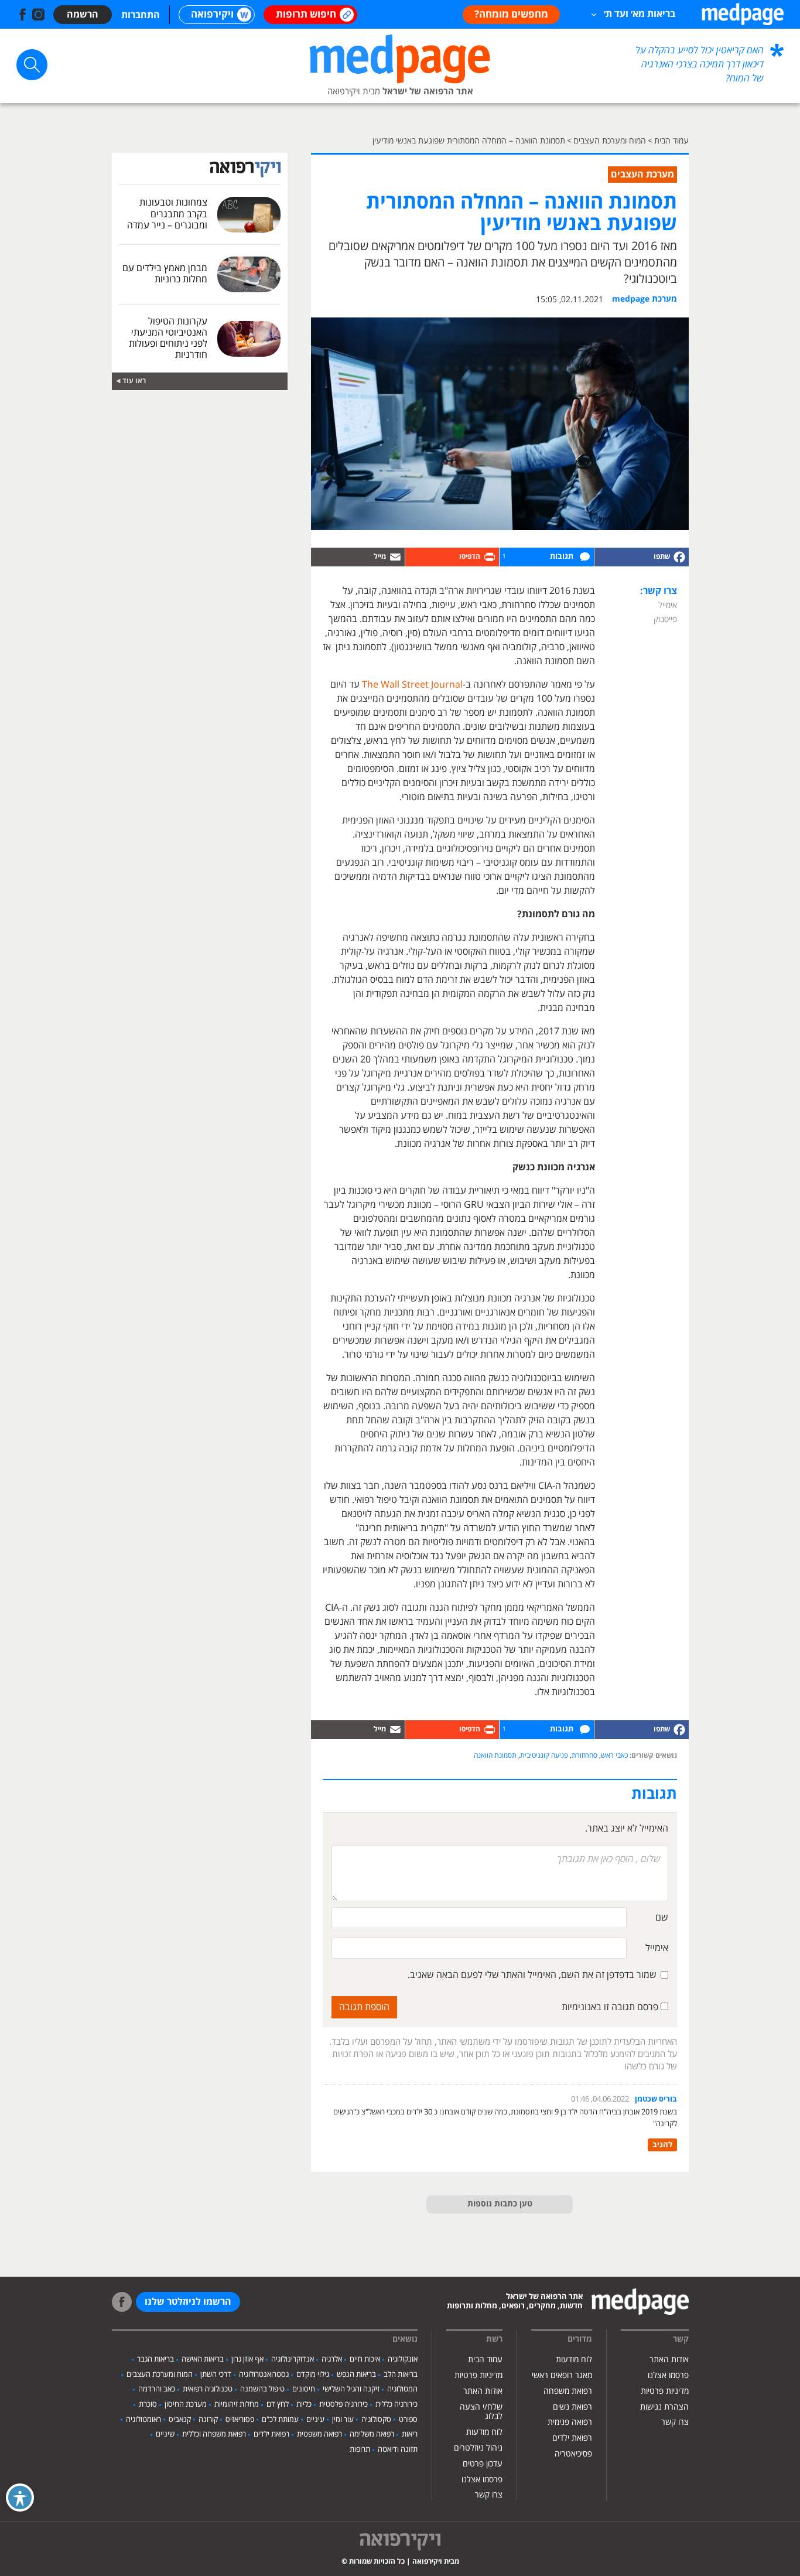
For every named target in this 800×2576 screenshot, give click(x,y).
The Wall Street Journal (411, 685)
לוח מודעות (574, 2360)
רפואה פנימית (570, 2422)
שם (662, 1918)
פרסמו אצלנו (668, 2375)
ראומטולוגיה (143, 2420)
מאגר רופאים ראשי (562, 2375)
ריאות (410, 2434)
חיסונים (304, 2389)
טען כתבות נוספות (500, 2204)
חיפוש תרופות (306, 15)
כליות (304, 2404)
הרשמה (83, 15)
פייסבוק (665, 619)
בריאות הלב (401, 2375)
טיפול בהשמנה (262, 2389)
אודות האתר (669, 2360)
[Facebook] (641, 557)
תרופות (360, 2449)
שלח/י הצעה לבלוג (481, 2412)
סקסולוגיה (376, 2420)
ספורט (408, 2420)
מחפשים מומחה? (511, 15)
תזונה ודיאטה (398, 2449)
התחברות (141, 15)
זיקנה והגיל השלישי (351, 2389)
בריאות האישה (203, 2359)
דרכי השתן (216, 2375)
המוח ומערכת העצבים (160, 2375)
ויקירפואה (212, 15)
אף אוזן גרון (247, 2359)
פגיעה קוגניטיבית (544, 1756)
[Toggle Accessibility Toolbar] (20, 2498)
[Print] (452, 557)
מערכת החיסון (186, 2404)
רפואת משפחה (568, 2391)
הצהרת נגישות (664, 2407)
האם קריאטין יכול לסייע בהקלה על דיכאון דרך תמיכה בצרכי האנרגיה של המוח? (700, 64)
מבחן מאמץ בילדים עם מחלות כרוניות (165, 274)
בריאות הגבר (155, 2359)
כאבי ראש (614, 1756)
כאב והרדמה (157, 2389)
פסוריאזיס (240, 2420)
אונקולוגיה (403, 2359)
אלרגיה (332, 2359)
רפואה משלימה (372, 2434)
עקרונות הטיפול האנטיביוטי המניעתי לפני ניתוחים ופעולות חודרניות (168, 339)
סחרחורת (584, 1756)
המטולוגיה (402, 2389)
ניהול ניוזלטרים (478, 2448)
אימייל (668, 605)
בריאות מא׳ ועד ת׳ (640, 14)
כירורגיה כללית (396, 2404)
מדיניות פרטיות (665, 2391)
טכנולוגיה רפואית (208, 2389)
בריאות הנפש (356, 2375)
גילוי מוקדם (313, 2375)
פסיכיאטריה (573, 2454)
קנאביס (180, 2420)
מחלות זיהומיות (237, 2404)
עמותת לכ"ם (280, 2420)
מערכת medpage (645, 299)
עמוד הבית (485, 2360)
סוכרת (148, 2404)
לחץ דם (278, 2404)
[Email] (358, 557)
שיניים (165, 2434)
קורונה (208, 2420)
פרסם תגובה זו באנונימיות (611, 2007)
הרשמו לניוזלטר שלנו (188, 2302)
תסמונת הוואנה (495, 1756)
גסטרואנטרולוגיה (264, 2375)
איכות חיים (365, 2359)
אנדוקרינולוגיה (293, 2359)
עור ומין (343, 2420)
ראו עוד (134, 381)
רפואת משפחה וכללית (214, 2434)
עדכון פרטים (483, 2464)
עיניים (315, 2420)
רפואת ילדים (572, 2438)
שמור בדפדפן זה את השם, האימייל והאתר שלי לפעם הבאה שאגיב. (532, 1975)
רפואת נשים (572, 2407)
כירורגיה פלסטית (343, 2404)
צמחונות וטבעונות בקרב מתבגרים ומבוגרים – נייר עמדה (167, 214)
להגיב (662, 2145)
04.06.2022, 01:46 (600, 2099)
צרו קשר (675, 2422)
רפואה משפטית (319, 2434)
